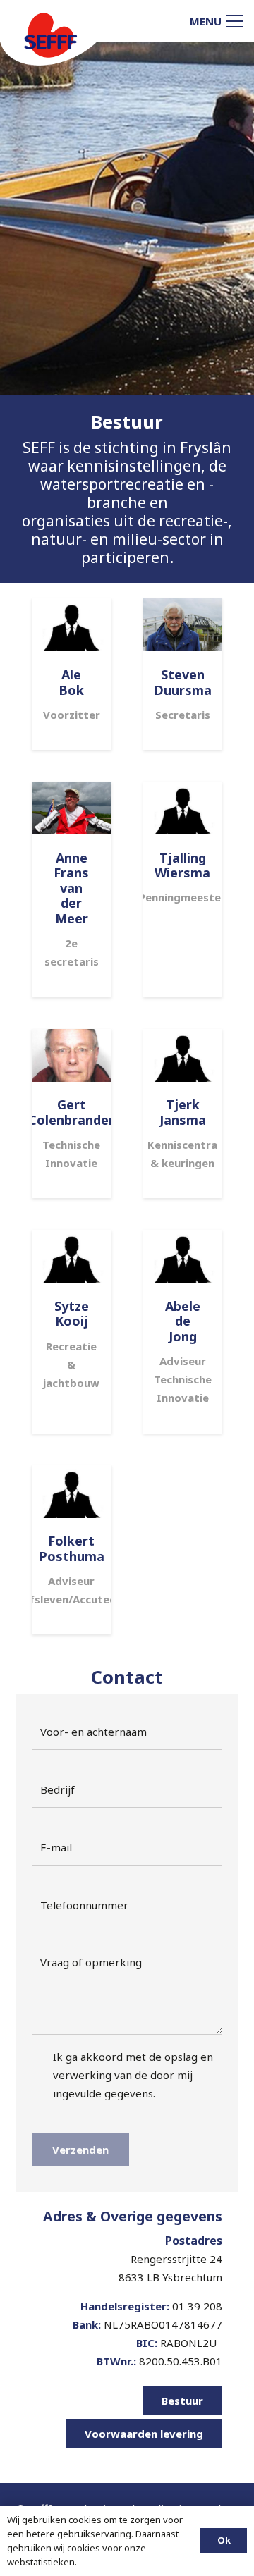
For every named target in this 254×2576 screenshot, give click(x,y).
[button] (217, 21)
